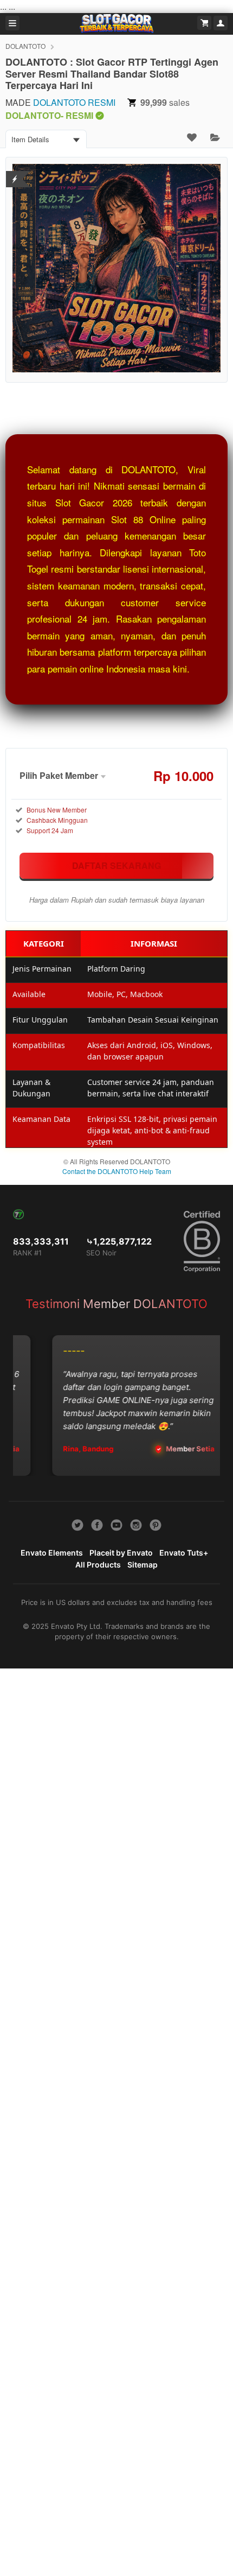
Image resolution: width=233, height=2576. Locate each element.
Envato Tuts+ (184, 1553)
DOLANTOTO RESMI (74, 102)
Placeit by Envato (121, 1553)
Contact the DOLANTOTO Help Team (117, 1171)
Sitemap (143, 1565)
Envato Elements (52, 1553)
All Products (98, 1565)
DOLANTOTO (25, 46)
